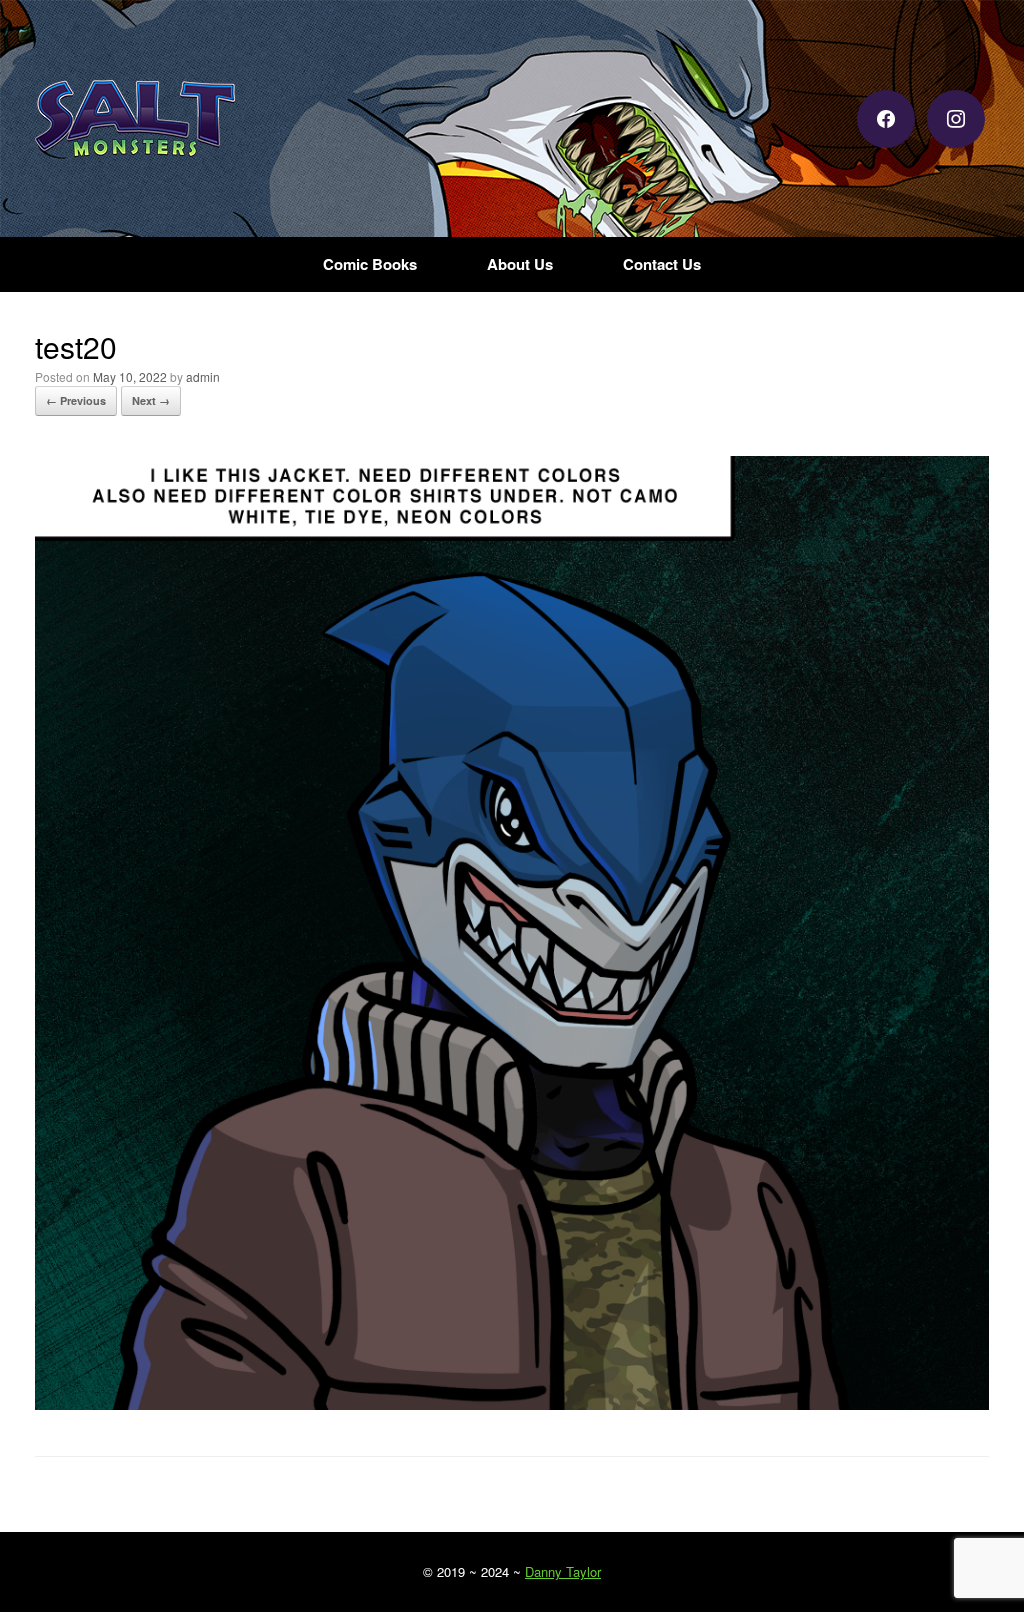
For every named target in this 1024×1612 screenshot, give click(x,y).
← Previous (76, 400)
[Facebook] (886, 116)
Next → (151, 400)
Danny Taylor (563, 1571)
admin (203, 376)
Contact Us (662, 264)
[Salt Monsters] (135, 118)
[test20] (512, 1403)
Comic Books (370, 264)
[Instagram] (956, 116)
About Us (520, 264)
